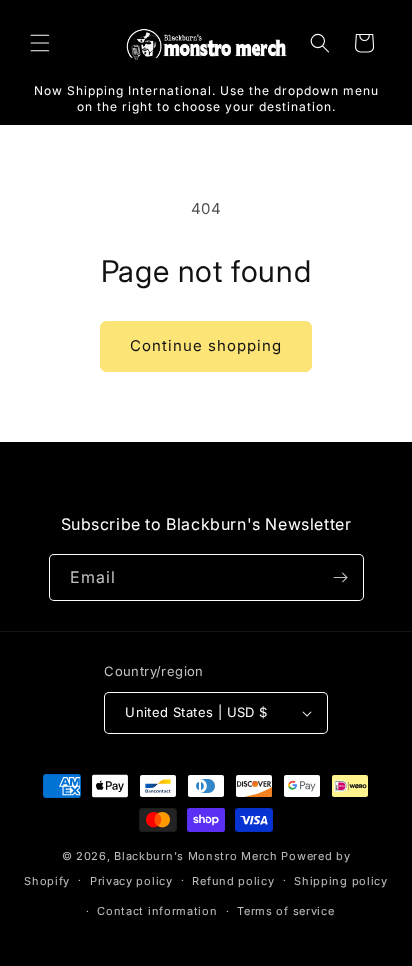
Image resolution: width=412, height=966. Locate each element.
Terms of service (285, 911)
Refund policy (233, 881)
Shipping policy (341, 881)
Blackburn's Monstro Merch (196, 856)
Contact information (157, 911)
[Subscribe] (341, 577)
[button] (40, 43)
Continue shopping (206, 345)
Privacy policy (131, 881)
